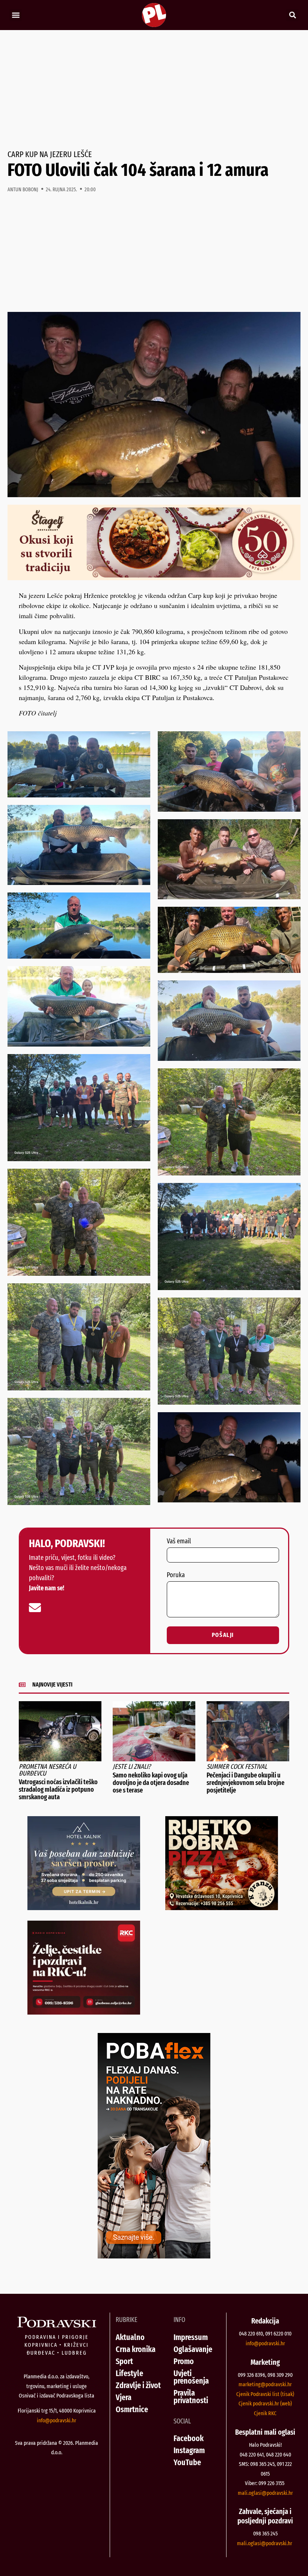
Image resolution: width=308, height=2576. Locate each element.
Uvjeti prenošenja (191, 2377)
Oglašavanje (193, 2349)
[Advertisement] (154, 90)
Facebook (189, 2438)
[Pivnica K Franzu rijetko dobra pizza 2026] (222, 1907)
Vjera (124, 2397)
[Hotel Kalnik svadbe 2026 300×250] (84, 1907)
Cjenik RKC (265, 2413)
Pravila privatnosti (191, 2397)
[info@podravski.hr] (35, 1608)
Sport (124, 2361)
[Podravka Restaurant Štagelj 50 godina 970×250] (154, 578)
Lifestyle (129, 2373)
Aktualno (130, 2337)
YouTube (187, 2462)
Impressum (191, 2337)
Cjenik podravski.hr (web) (265, 2404)
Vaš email (179, 1541)
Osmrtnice (132, 2409)
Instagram (189, 2450)
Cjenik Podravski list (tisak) (265, 2394)
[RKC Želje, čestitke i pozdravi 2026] (84, 2012)
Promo (184, 2361)
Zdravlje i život (138, 2385)
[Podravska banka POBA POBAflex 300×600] (154, 2256)
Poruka (176, 1575)
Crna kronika (136, 2349)
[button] (16, 15)
